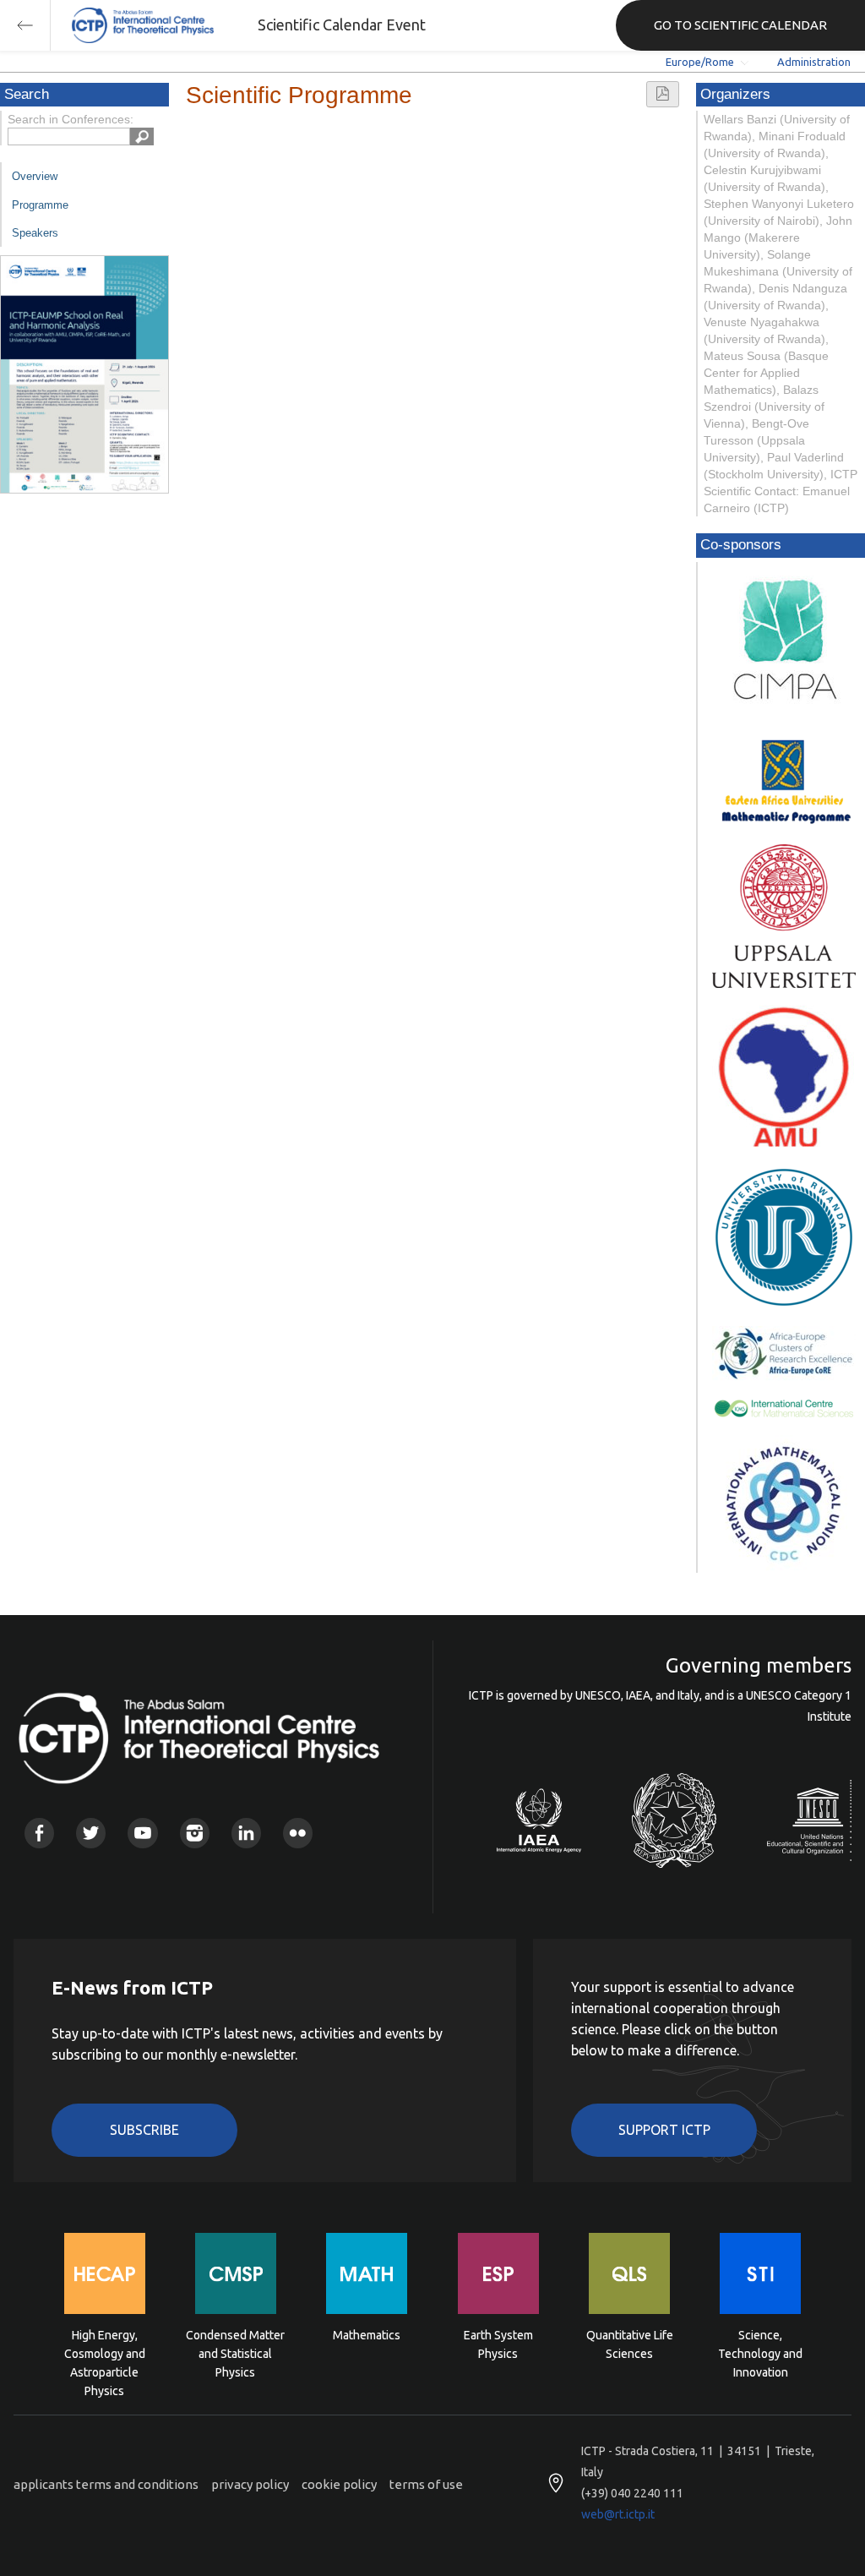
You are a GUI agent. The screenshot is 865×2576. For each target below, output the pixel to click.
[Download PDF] (663, 94)
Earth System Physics (498, 2344)
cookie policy (339, 2484)
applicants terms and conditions (106, 2484)
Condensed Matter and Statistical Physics (235, 2352)
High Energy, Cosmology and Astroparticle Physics (105, 2352)
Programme (40, 205)
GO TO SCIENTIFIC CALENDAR (740, 25)
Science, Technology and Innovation (760, 2352)
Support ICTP (664, 2130)
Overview (35, 176)
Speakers (35, 233)
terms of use (426, 2484)
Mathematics (367, 2335)
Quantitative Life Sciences (630, 2344)
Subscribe (144, 2130)
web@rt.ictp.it (618, 2514)
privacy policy (250, 2484)
